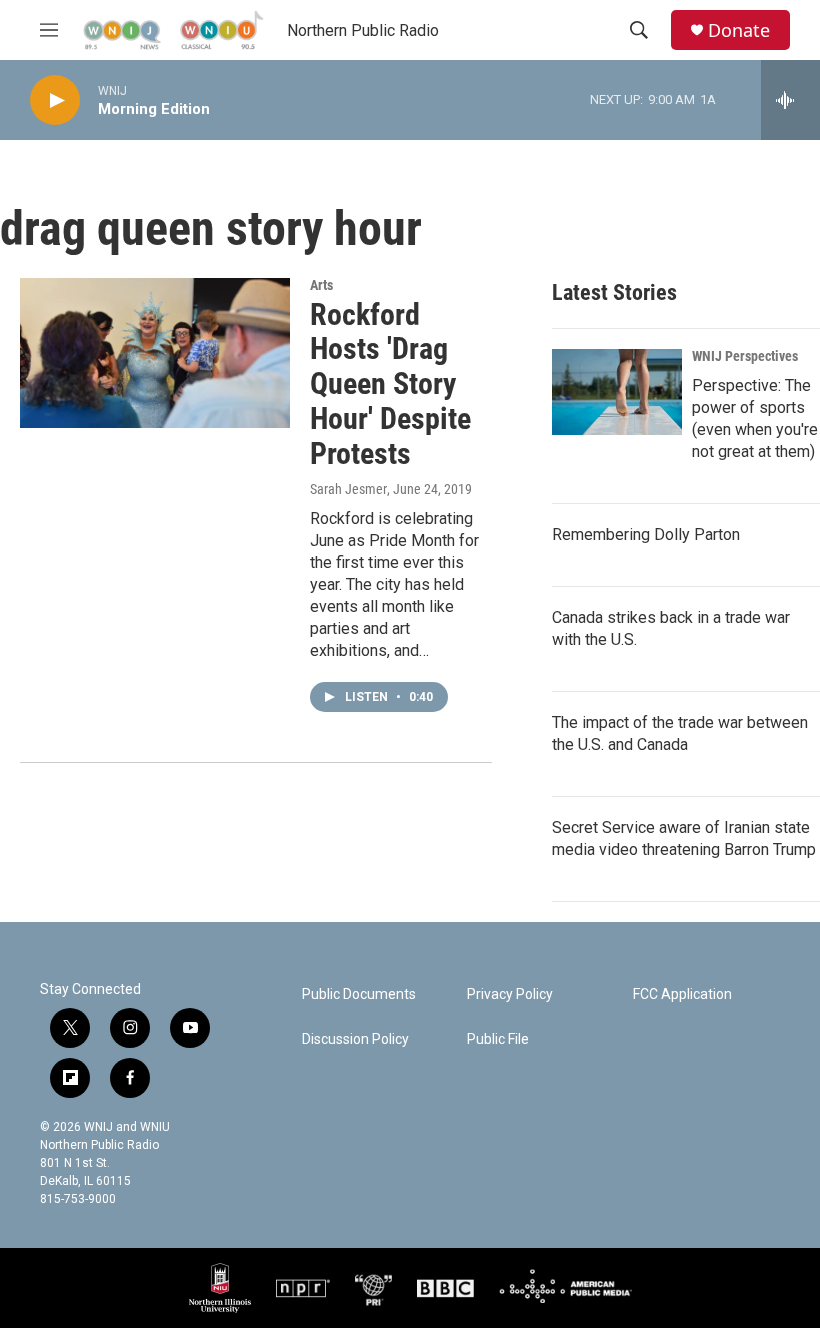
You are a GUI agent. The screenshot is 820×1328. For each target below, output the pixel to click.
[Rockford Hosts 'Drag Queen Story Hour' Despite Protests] (155, 353)
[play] (55, 100)
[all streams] (790, 100)
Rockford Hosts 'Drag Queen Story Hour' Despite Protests (390, 384)
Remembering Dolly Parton (646, 534)
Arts (321, 285)
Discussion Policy (355, 1039)
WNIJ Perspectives (745, 356)
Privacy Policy (510, 994)
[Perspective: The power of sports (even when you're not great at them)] (617, 392)
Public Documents (359, 994)
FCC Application (682, 994)
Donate (739, 30)
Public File (498, 1039)
